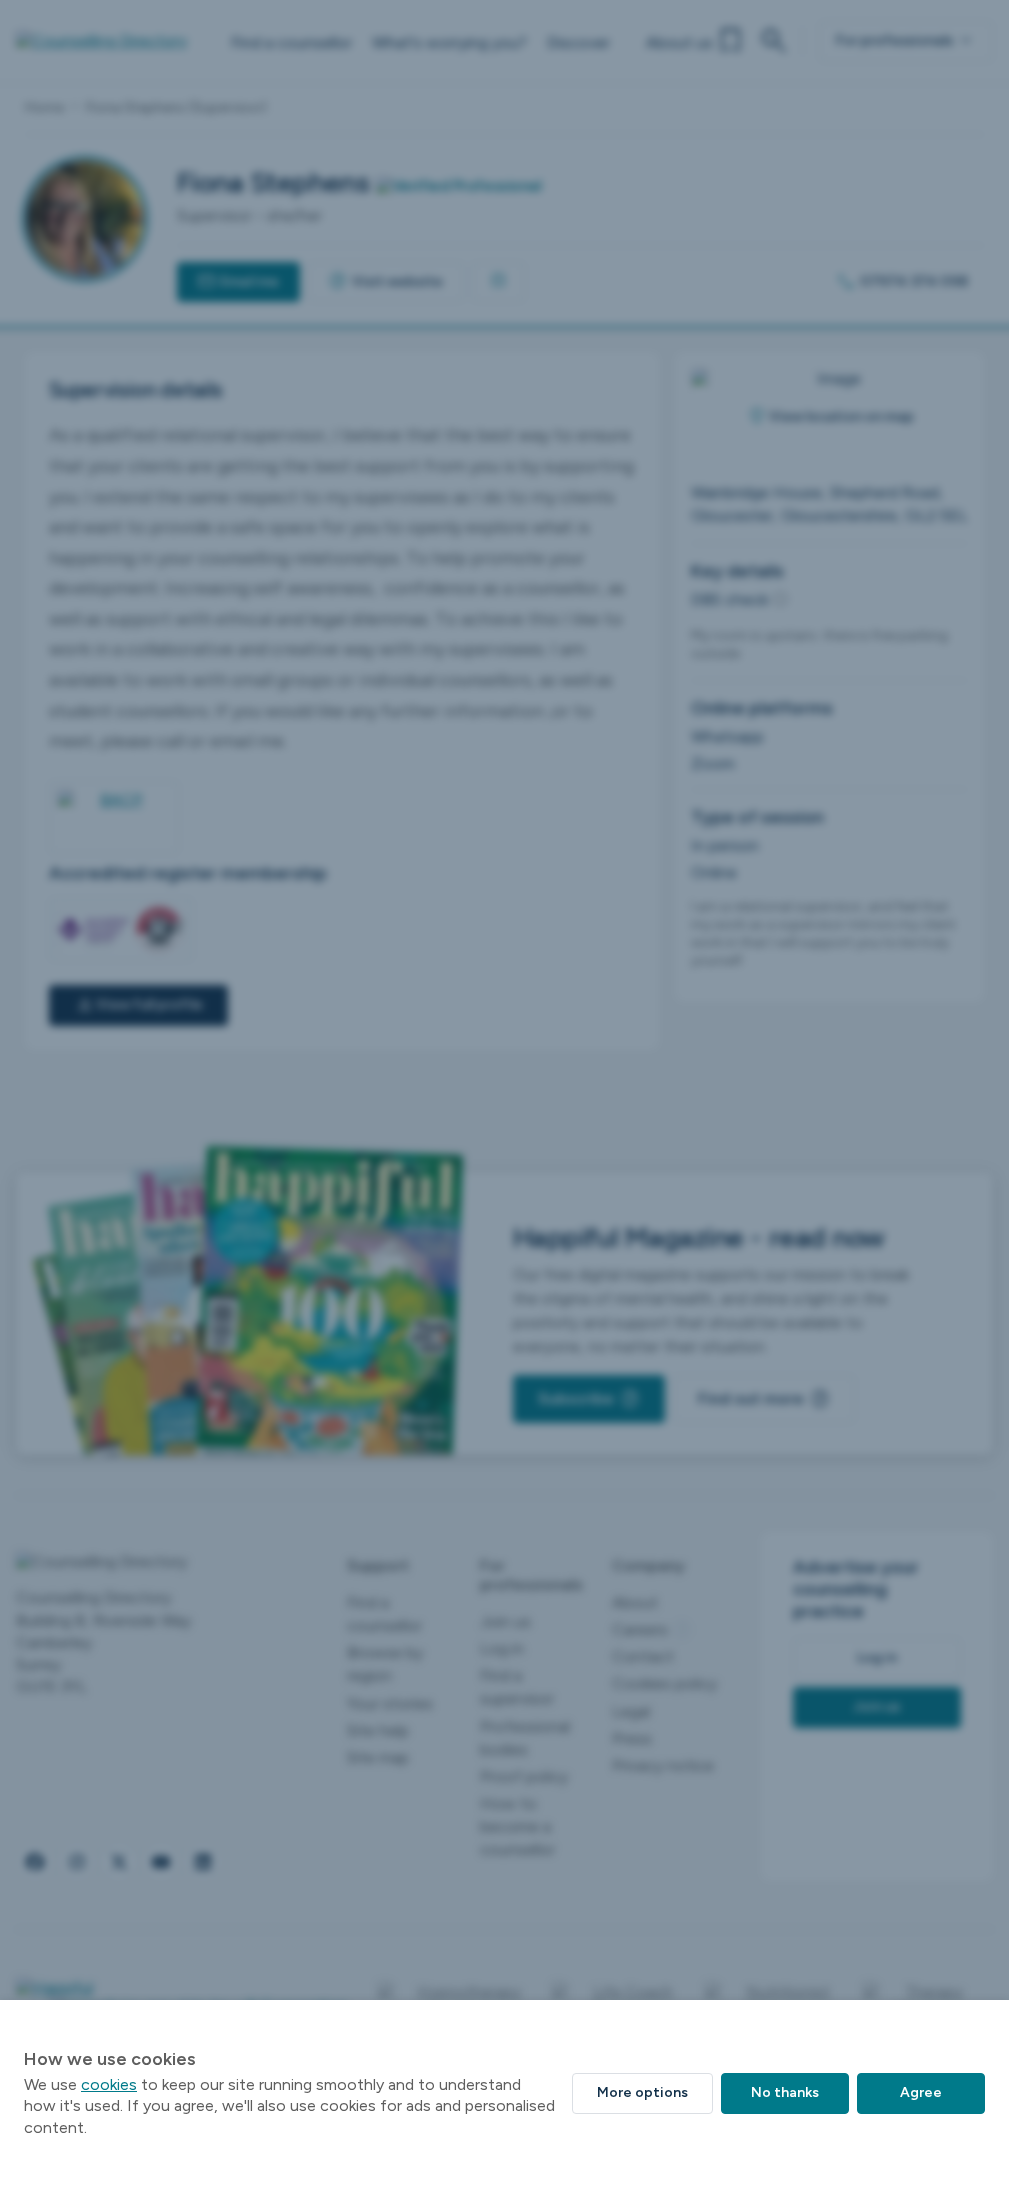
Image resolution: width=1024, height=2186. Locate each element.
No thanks (785, 2092)
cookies (109, 2084)
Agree (921, 2092)
